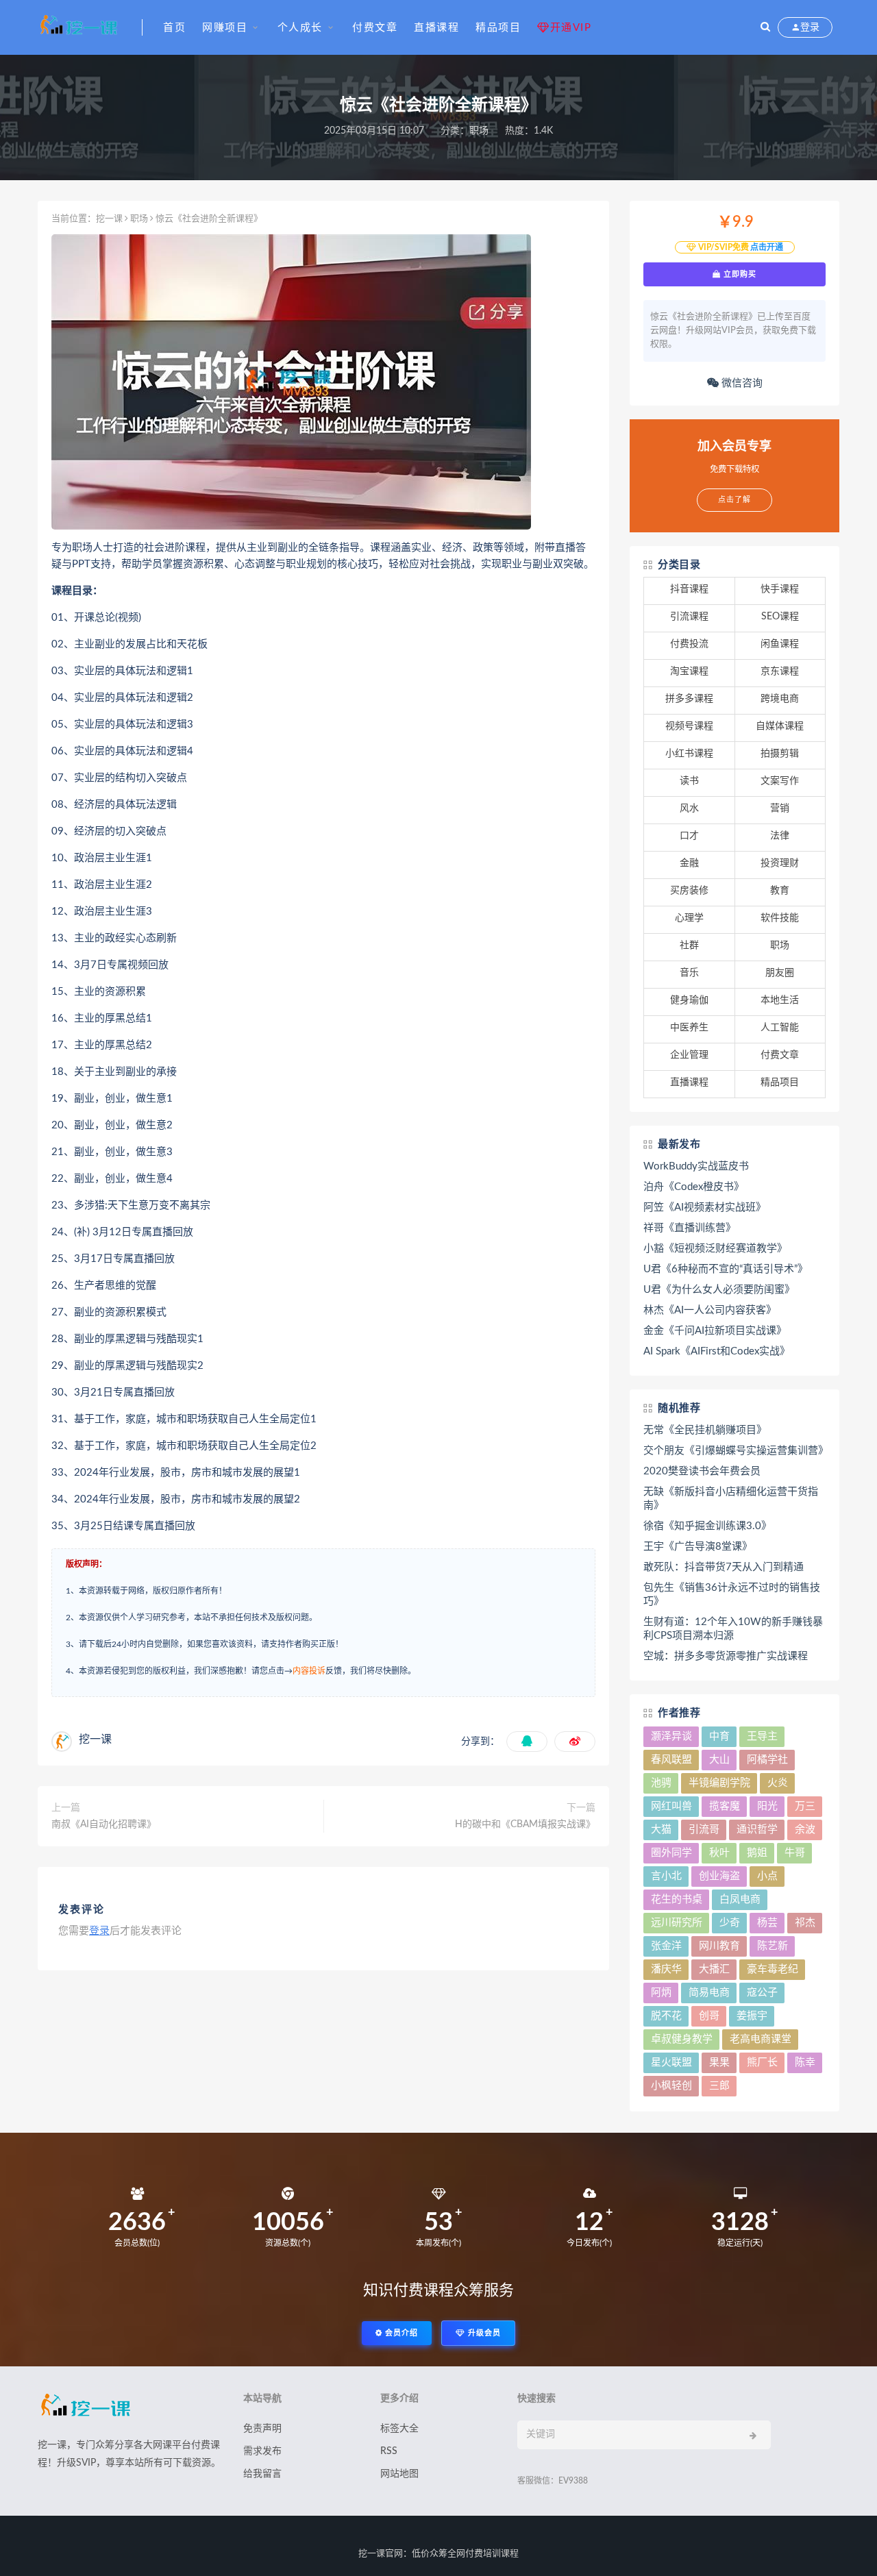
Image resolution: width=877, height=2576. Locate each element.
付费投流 (689, 644)
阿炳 (661, 1993)
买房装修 (689, 891)
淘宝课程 (689, 671)
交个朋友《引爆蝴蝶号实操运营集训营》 (734, 1451)
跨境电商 (780, 699)
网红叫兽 (671, 1806)
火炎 (778, 1783)
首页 (174, 28)
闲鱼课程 (780, 644)
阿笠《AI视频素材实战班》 (705, 1207)
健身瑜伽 (689, 1000)
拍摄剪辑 (780, 754)
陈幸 (805, 2063)
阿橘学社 (767, 1760)
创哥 (709, 2016)
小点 (767, 1876)
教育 (780, 891)
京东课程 (780, 671)
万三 (805, 1806)
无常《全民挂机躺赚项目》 (705, 1430)
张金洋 (666, 1946)
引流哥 (704, 1830)
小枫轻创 (671, 2086)
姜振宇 (752, 2016)
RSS (389, 2451)
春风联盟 (671, 1760)
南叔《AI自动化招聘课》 (104, 1824)
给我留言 (262, 2474)
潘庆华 (666, 1969)
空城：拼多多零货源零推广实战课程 (726, 1656)
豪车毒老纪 (773, 1969)
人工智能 (780, 1028)
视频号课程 (689, 726)
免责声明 (262, 2429)
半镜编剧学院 (719, 1783)
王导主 (762, 1736)
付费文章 (375, 28)
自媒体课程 (780, 726)
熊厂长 (762, 2063)
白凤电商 (740, 1899)
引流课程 (689, 617)
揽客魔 (725, 1806)
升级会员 (483, 2333)
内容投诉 (309, 1671)
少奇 (730, 1923)
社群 (689, 945)
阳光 (767, 1806)
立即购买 (739, 274)
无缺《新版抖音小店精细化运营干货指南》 (731, 1499)
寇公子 (762, 1993)
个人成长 (300, 28)
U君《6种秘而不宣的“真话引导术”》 (726, 1269)
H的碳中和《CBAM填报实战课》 (525, 1824)
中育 (719, 1736)
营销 (780, 808)
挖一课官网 (381, 2554)
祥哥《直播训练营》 (690, 1228)
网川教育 (719, 1946)
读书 (689, 781)
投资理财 (780, 863)
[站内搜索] (765, 27)
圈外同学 (671, 1853)
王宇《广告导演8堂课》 (698, 1547)
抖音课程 (689, 589)
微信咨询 (741, 383)
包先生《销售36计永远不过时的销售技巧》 (732, 1595)
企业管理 (689, 1055)
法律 (780, 836)
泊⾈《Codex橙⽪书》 (694, 1187)
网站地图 (399, 2474)
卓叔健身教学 (682, 2039)
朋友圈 (780, 973)
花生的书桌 (677, 1899)
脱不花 (666, 2016)
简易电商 (709, 1993)
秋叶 (719, 1853)
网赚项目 (225, 28)
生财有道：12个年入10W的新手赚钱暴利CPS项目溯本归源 (733, 1629)
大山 (719, 1760)
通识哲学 (757, 1830)
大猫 (661, 1830)
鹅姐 (757, 1853)
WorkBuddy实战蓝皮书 (696, 1166)
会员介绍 (400, 2333)
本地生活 (780, 1000)
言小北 (666, 1876)
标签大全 (399, 2429)
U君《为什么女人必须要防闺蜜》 (719, 1290)
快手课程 (780, 589)
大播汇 (714, 1969)
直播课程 (436, 28)
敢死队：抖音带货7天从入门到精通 (724, 1567)
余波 (805, 1830)
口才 (689, 836)
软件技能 (780, 918)
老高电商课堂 (761, 2039)
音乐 (689, 973)
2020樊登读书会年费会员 (702, 1471)
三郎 (719, 2086)
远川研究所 (677, 1923)
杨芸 (767, 1923)
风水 (689, 808)
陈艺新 (773, 1946)
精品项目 (498, 28)
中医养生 (689, 1028)
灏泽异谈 (671, 1736)
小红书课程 (689, 754)
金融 (689, 863)
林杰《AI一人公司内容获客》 (710, 1310)
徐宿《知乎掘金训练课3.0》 (707, 1526)
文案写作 (780, 781)
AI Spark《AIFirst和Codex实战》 (717, 1351)
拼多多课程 (689, 699)
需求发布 (262, 2451)
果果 (719, 2063)
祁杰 (805, 1923)
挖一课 (109, 219)
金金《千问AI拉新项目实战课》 (715, 1331)
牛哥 (795, 1853)
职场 (479, 131)
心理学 (689, 918)
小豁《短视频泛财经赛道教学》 (715, 1249)
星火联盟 (671, 2063)
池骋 (661, 1783)
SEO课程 (780, 617)
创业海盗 (719, 1876)
